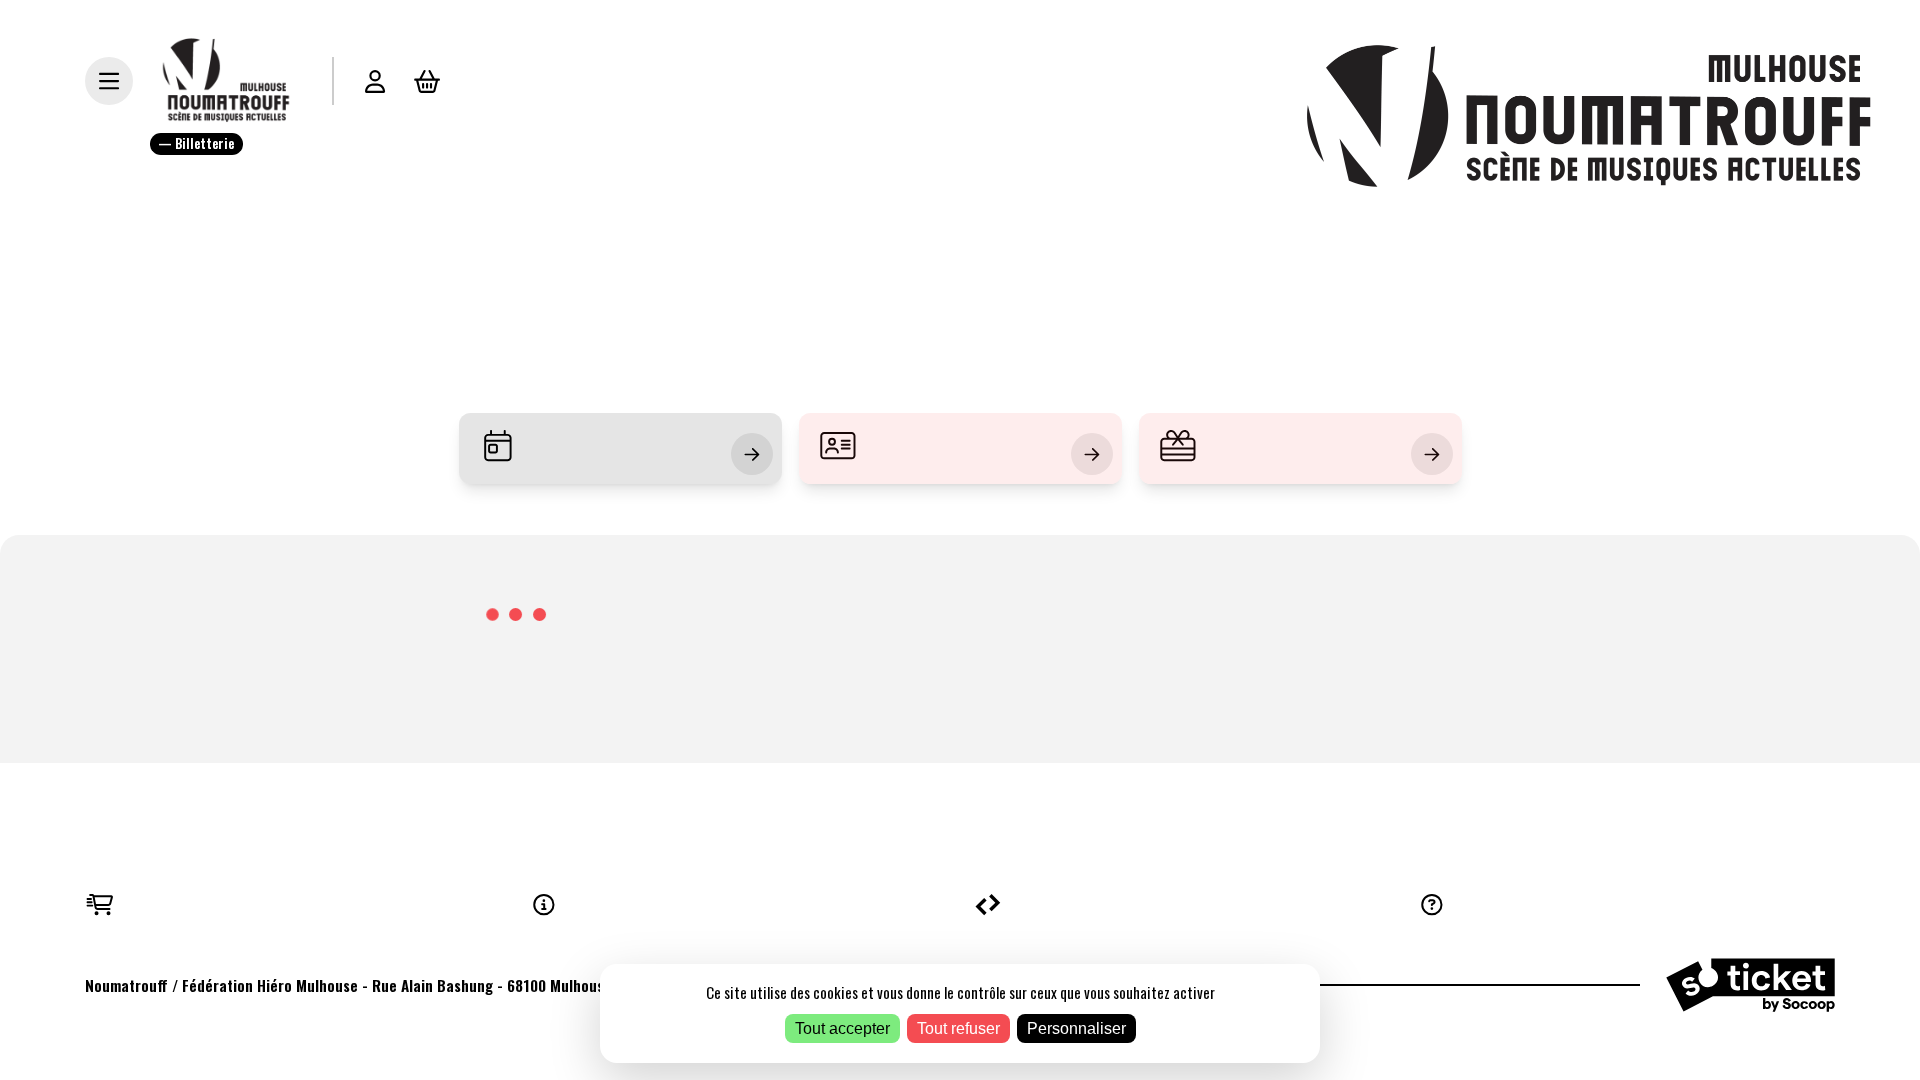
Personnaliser (1076, 1028)
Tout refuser (958, 1028)
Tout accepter (842, 1028)
